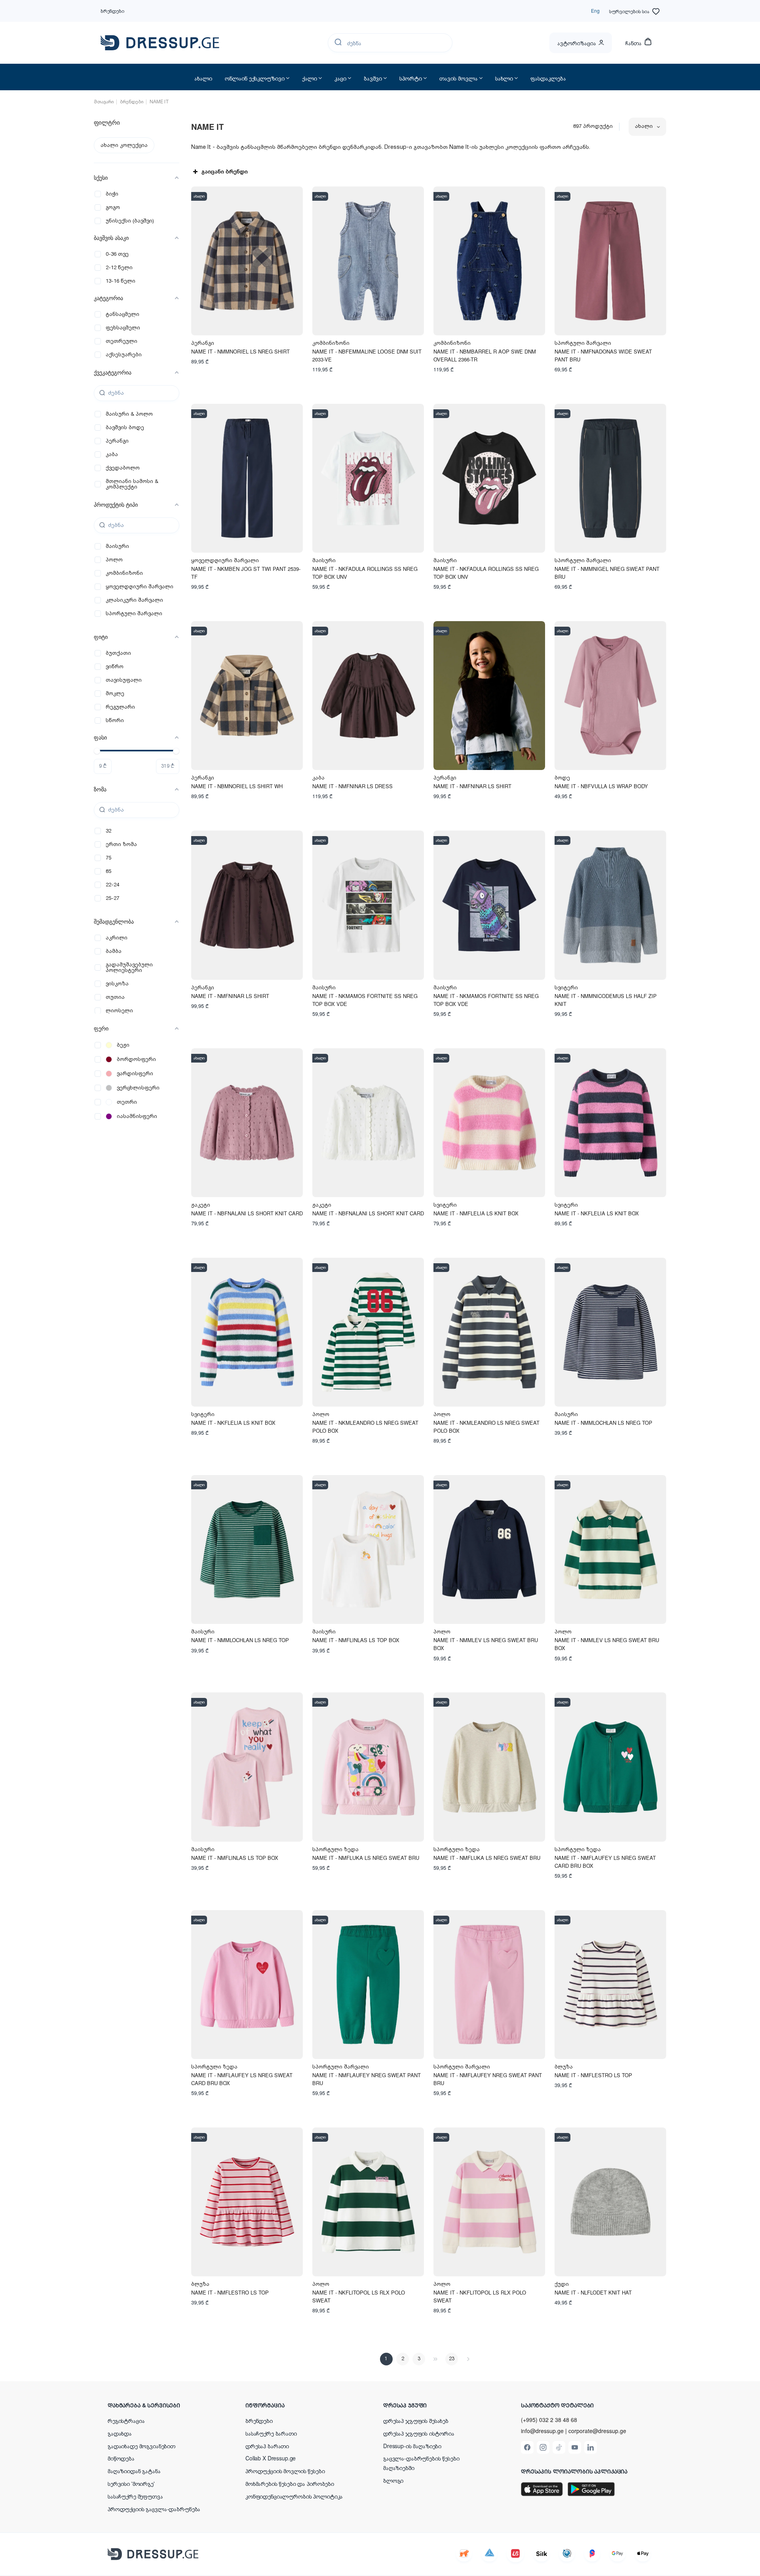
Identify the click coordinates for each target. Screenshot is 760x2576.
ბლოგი (393, 2480)
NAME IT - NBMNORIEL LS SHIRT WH (237, 786)
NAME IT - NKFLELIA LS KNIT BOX (597, 1213)
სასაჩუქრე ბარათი (271, 2433)
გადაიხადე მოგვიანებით (142, 2446)
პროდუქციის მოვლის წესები (285, 2471)
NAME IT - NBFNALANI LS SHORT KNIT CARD (247, 1213)
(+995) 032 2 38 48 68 (549, 2420)
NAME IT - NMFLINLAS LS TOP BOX (356, 1640)
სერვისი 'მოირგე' (131, 2483)
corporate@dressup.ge (597, 2431)
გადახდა (120, 2433)
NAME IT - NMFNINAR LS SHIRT (472, 786)
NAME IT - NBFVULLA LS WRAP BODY (601, 786)
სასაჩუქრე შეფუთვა (135, 2496)
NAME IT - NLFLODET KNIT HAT (593, 2292)
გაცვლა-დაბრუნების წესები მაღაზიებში (421, 2463)
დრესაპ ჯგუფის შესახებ (416, 2420)
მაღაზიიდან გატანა (134, 2471)
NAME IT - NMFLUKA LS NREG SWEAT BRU (366, 1858)
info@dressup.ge (542, 2431)
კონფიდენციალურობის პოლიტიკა (294, 2496)
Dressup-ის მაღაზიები (412, 2446)
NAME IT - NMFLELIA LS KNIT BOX (476, 1213)
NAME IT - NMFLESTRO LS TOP (593, 2075)
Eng (595, 10)
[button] (159, 2405)
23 (452, 2359)
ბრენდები (112, 10)
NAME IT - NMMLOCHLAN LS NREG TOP (603, 1423)
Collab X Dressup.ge (271, 2458)
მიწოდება (121, 2458)
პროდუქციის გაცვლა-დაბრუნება (154, 2509)
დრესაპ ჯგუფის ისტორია (419, 2433)
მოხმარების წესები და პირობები (290, 2483)
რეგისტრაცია (126, 2420)
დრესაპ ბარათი (267, 2446)
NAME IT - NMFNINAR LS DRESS (352, 786)
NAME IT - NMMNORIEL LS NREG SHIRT (240, 351)
